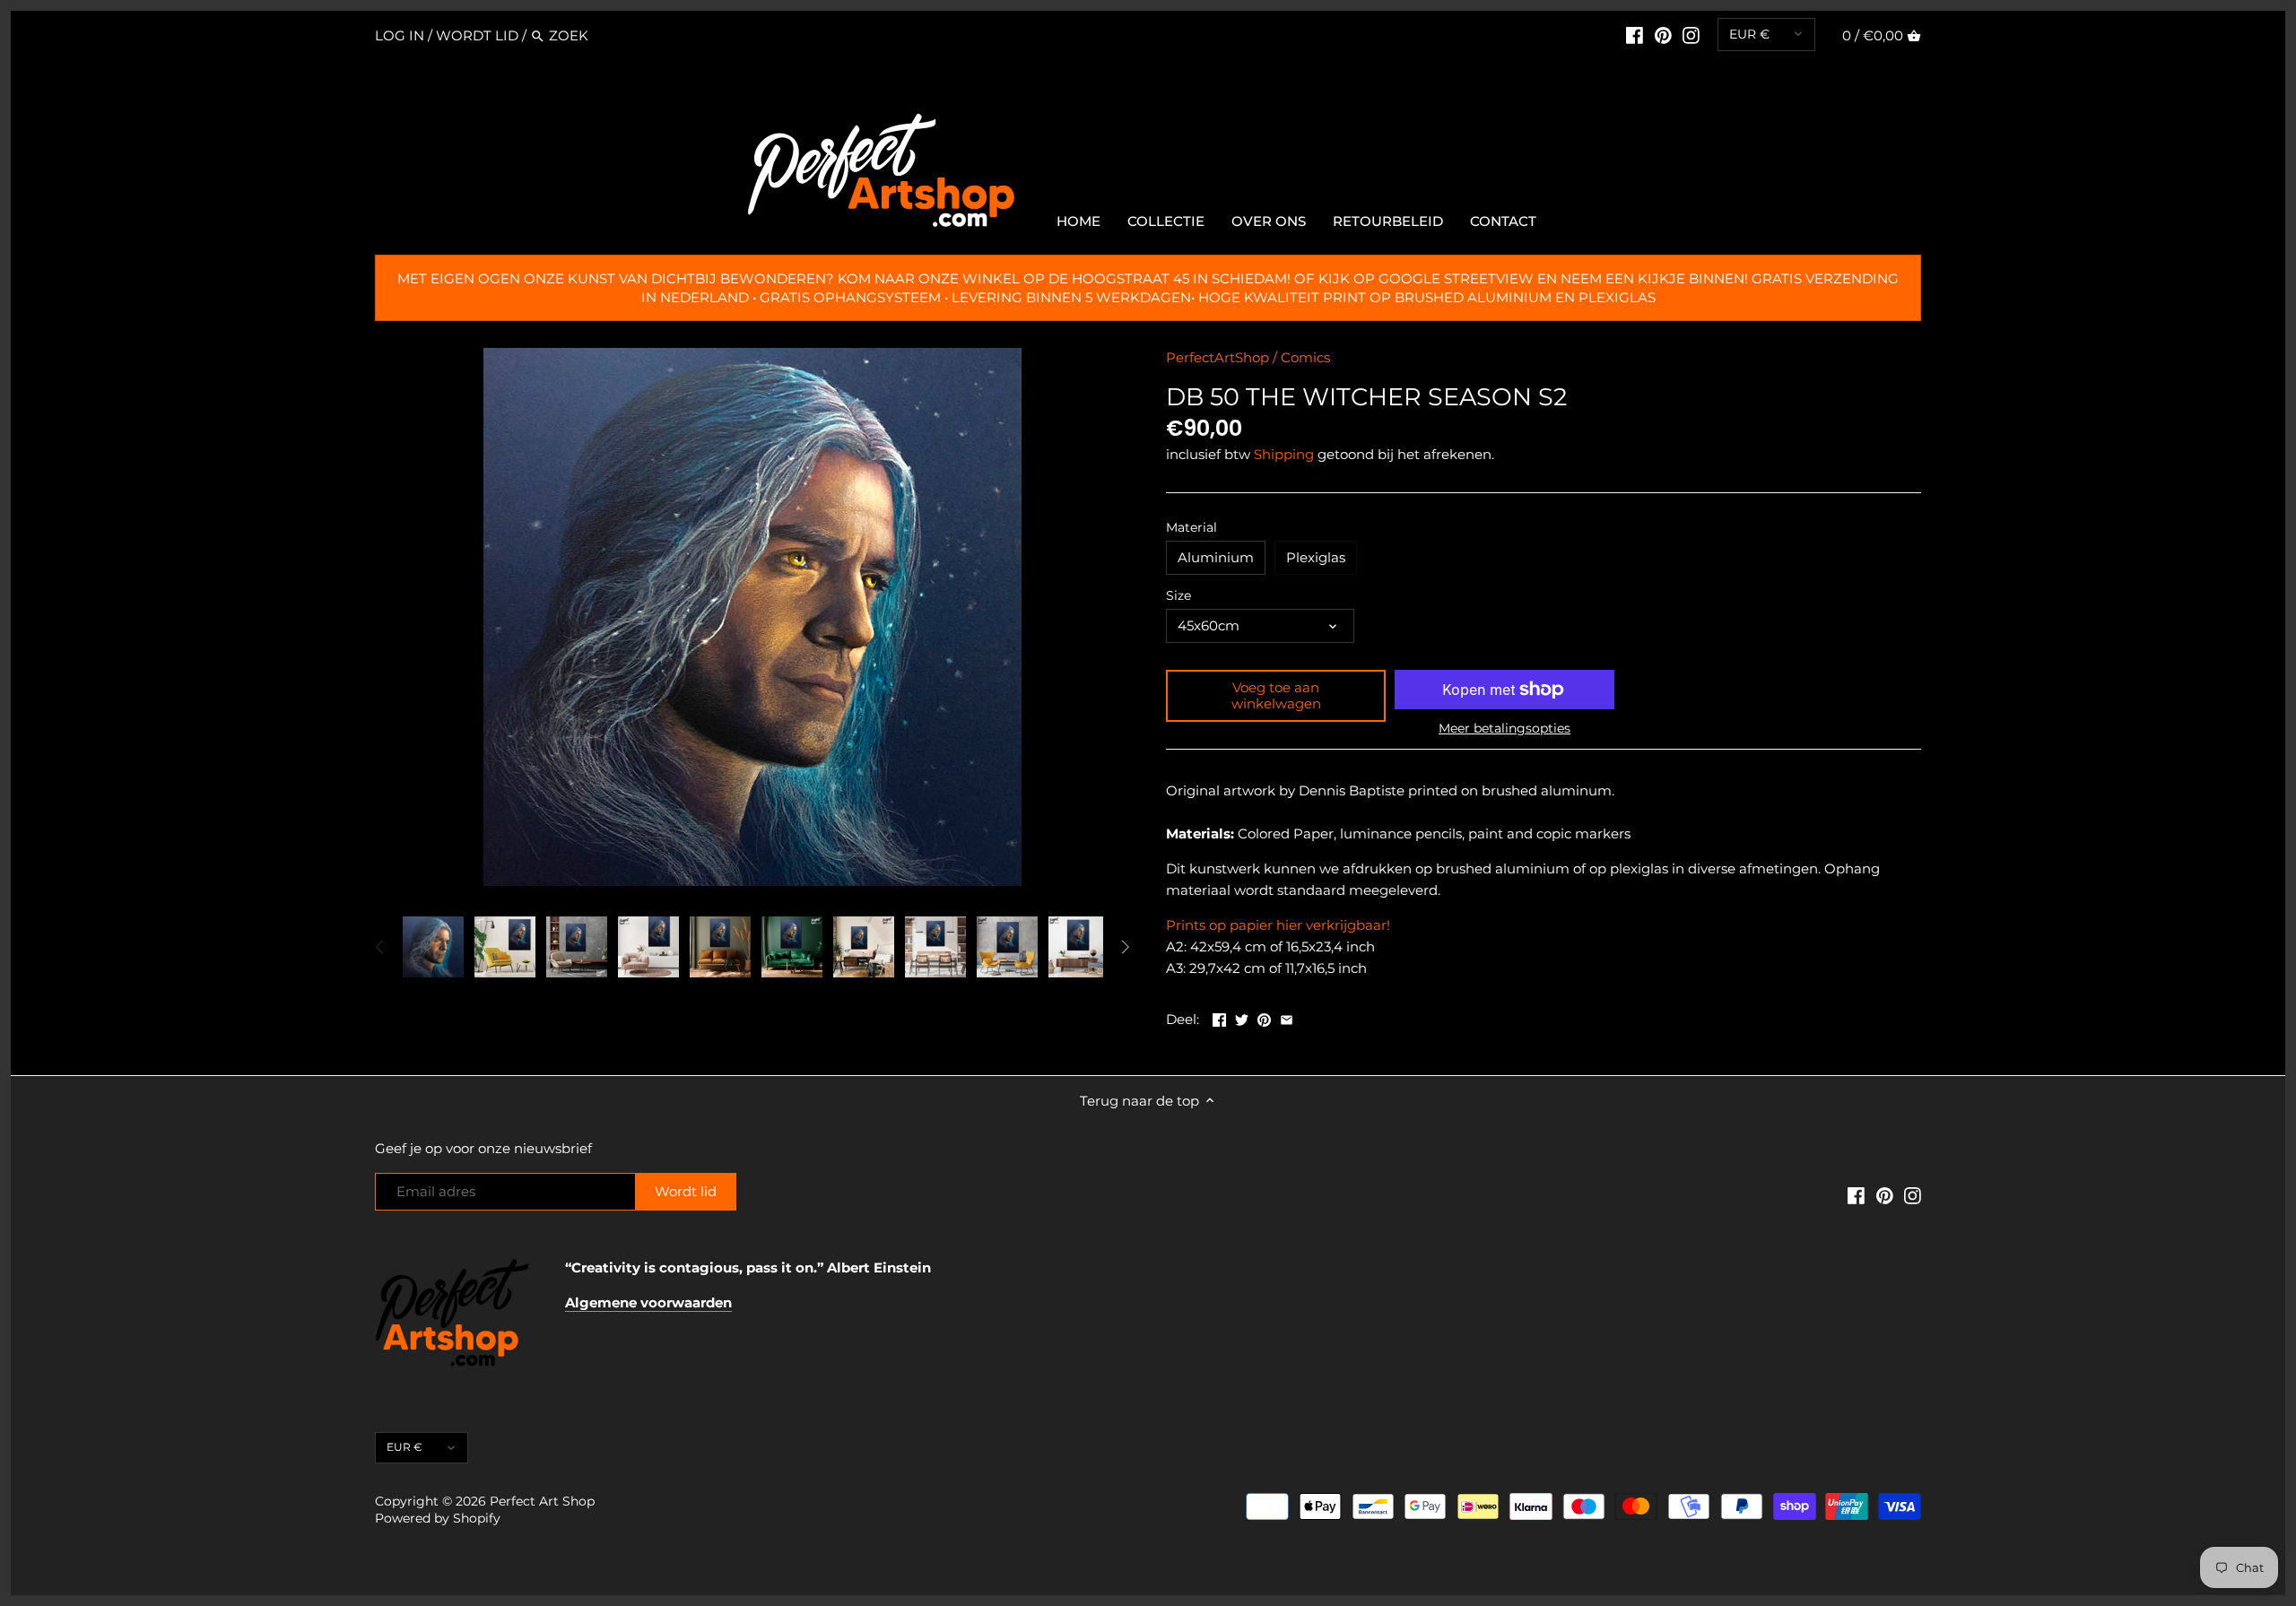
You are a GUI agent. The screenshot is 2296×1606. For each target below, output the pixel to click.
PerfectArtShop (1218, 357)
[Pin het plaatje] (1264, 1017)
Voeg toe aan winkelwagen (1276, 695)
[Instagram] (1691, 35)
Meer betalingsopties (1505, 729)
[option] (433, 947)
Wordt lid (477, 35)
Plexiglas (1316, 557)
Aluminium (1216, 557)
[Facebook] (1635, 35)
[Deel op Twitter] (1242, 1017)
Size (1178, 595)
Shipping (1284, 454)
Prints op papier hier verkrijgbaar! (1278, 925)
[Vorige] (380, 947)
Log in (400, 35)
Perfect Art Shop (542, 1501)
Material (1191, 527)
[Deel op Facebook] (1219, 1017)
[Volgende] (1125, 947)
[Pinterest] (1663, 35)
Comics (1305, 357)
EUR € (1749, 34)
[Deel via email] (1287, 1017)
